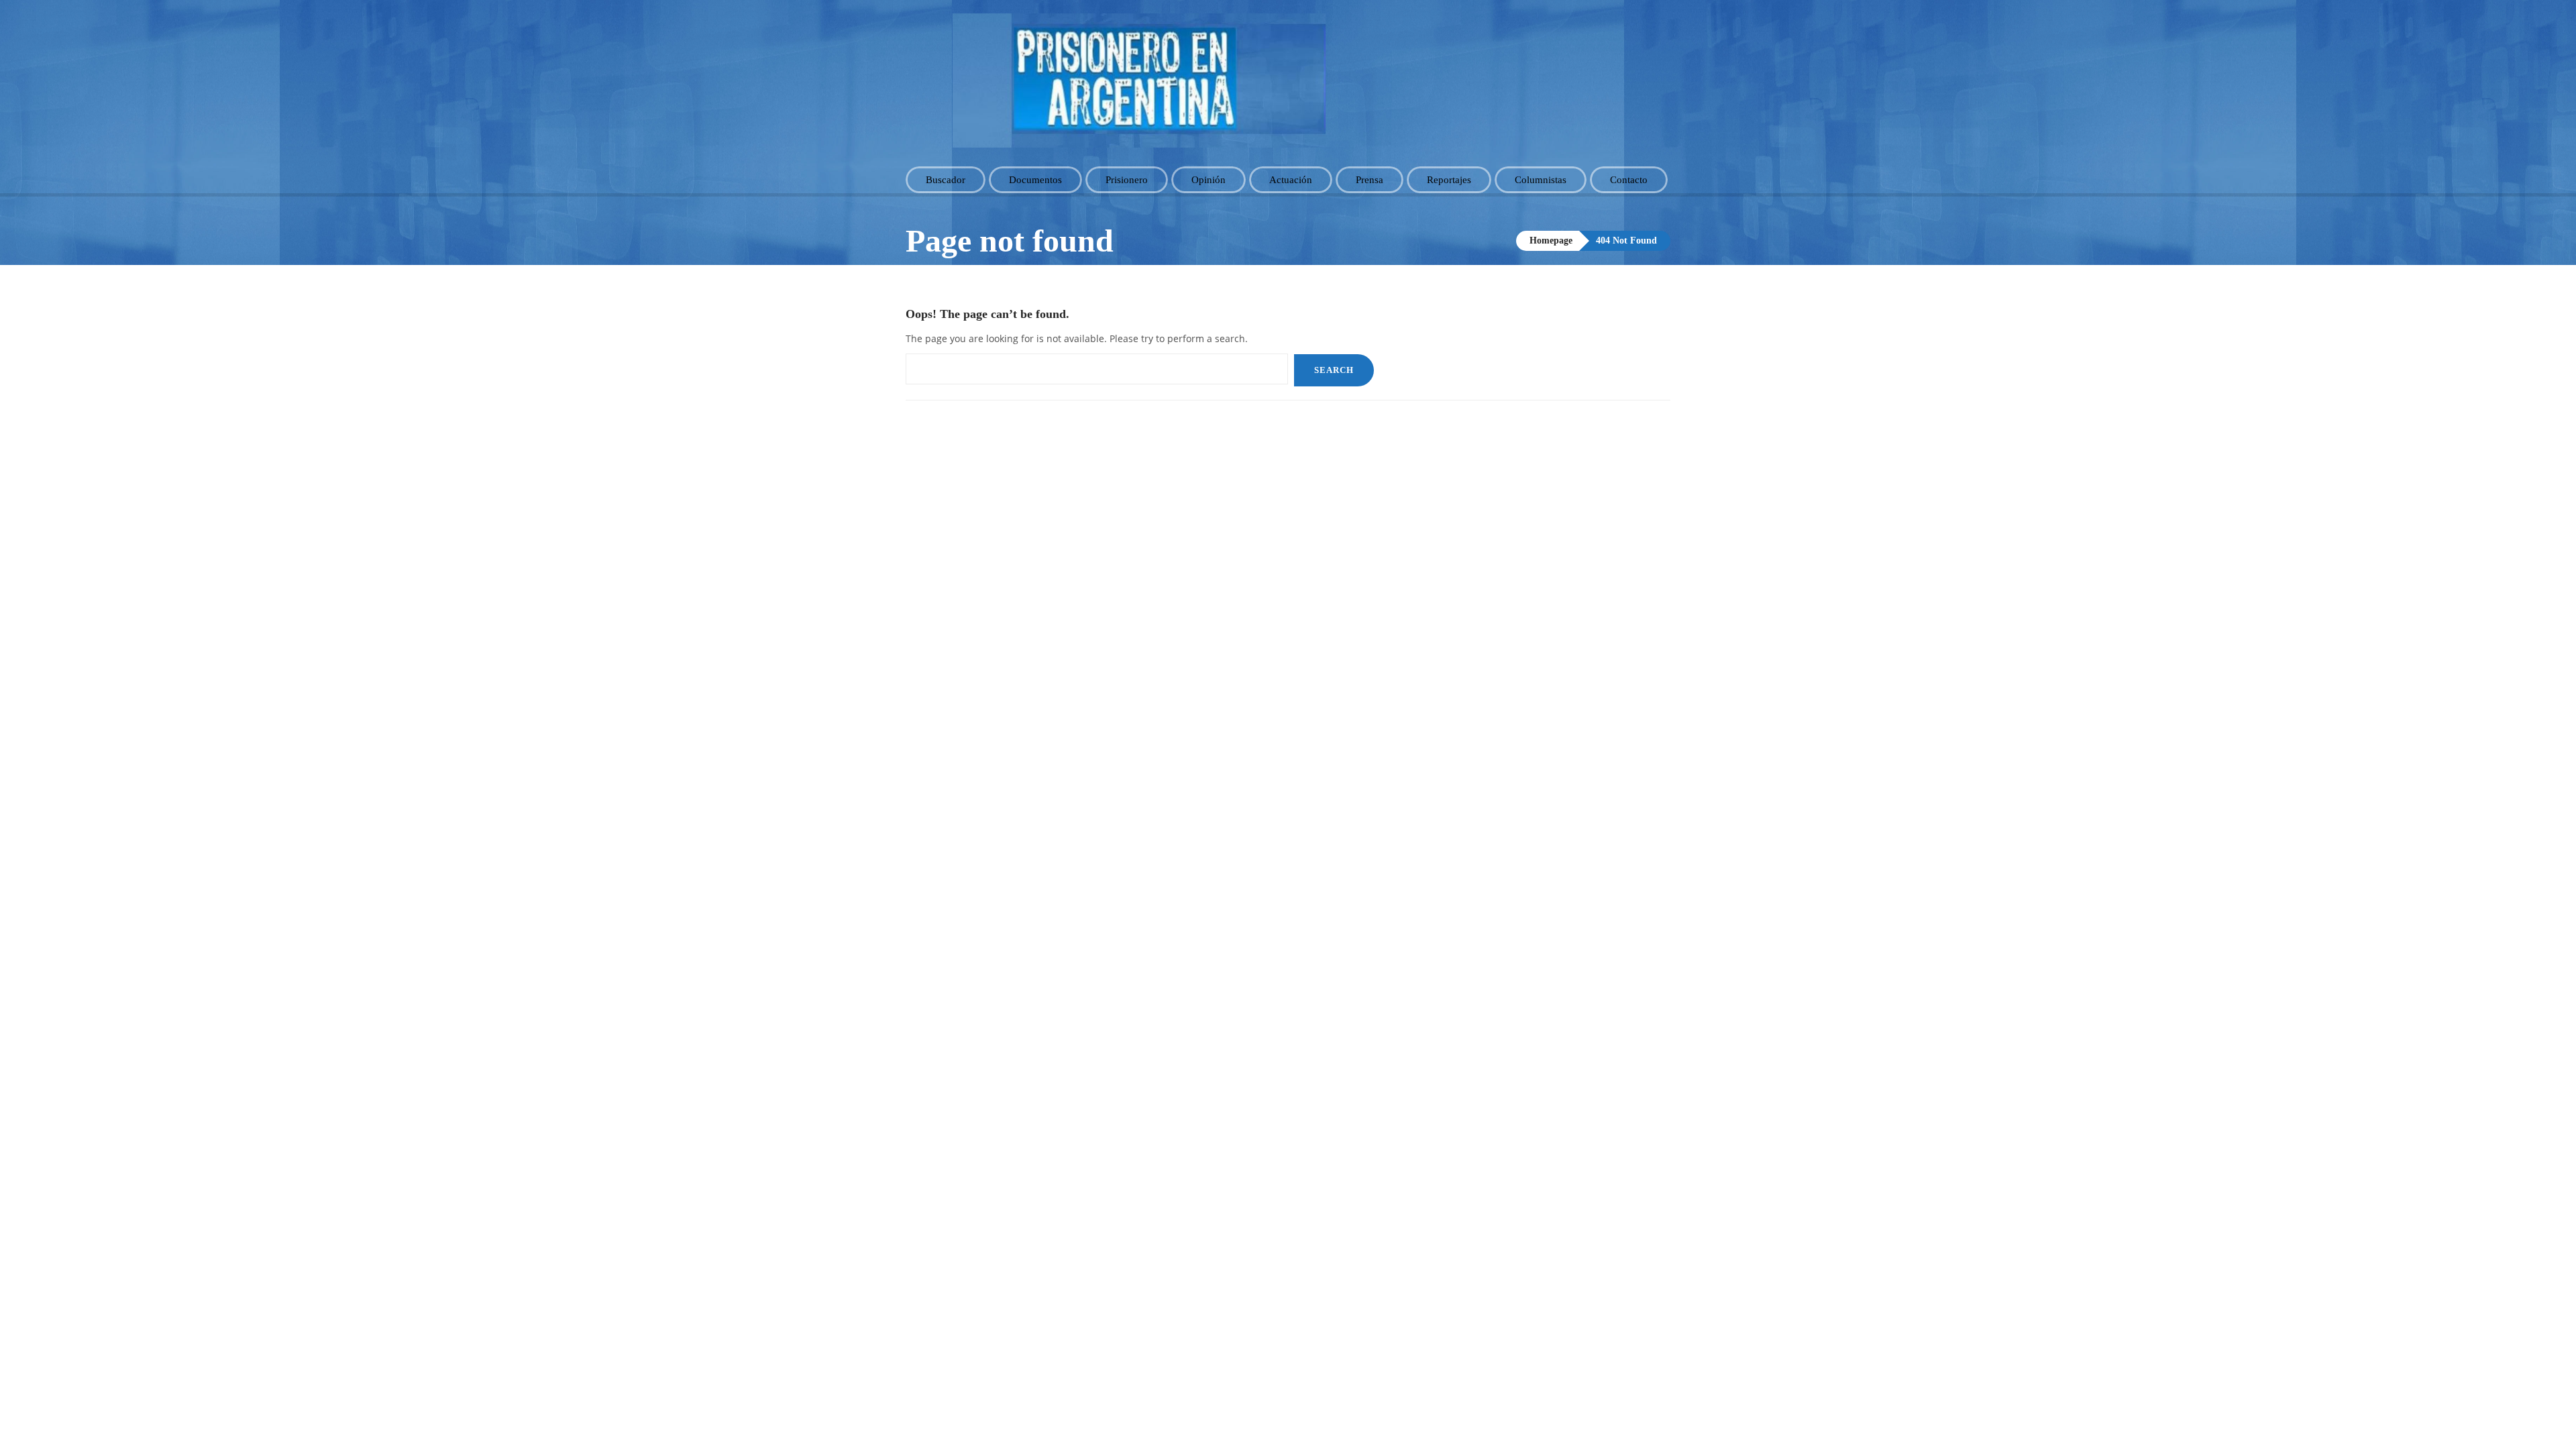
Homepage (1551, 240)
